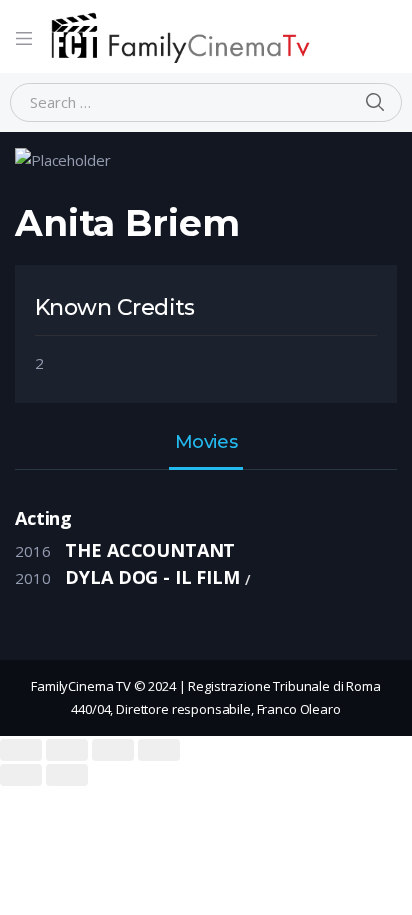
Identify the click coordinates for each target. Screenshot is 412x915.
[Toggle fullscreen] (113, 750)
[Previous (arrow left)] (21, 775)
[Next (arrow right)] (67, 775)
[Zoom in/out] (159, 750)
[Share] (67, 750)
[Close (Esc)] (21, 750)
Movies (206, 443)
